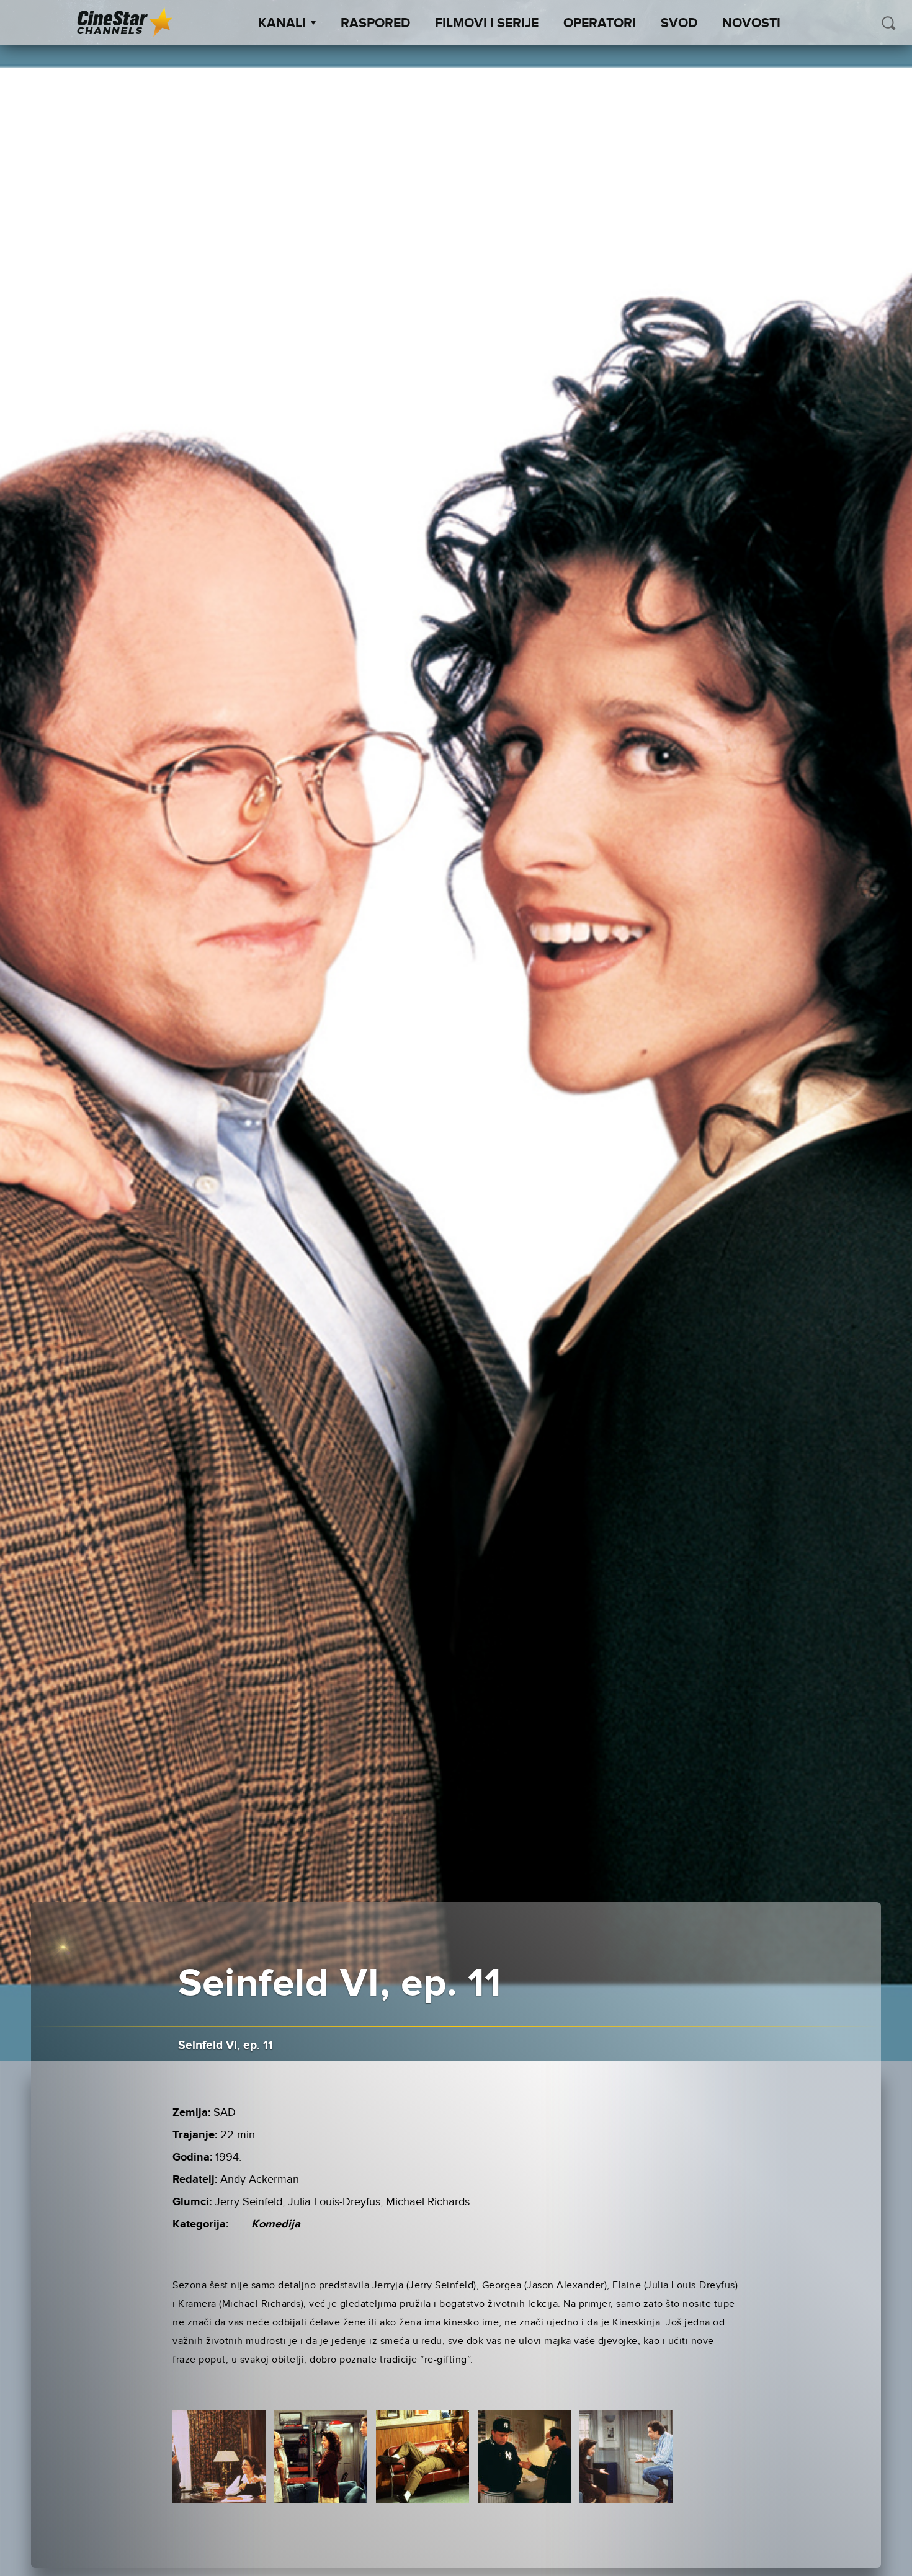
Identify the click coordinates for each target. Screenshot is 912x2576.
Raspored (375, 24)
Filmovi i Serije (487, 24)
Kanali (282, 24)
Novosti (751, 24)
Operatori (600, 24)
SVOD (679, 24)
